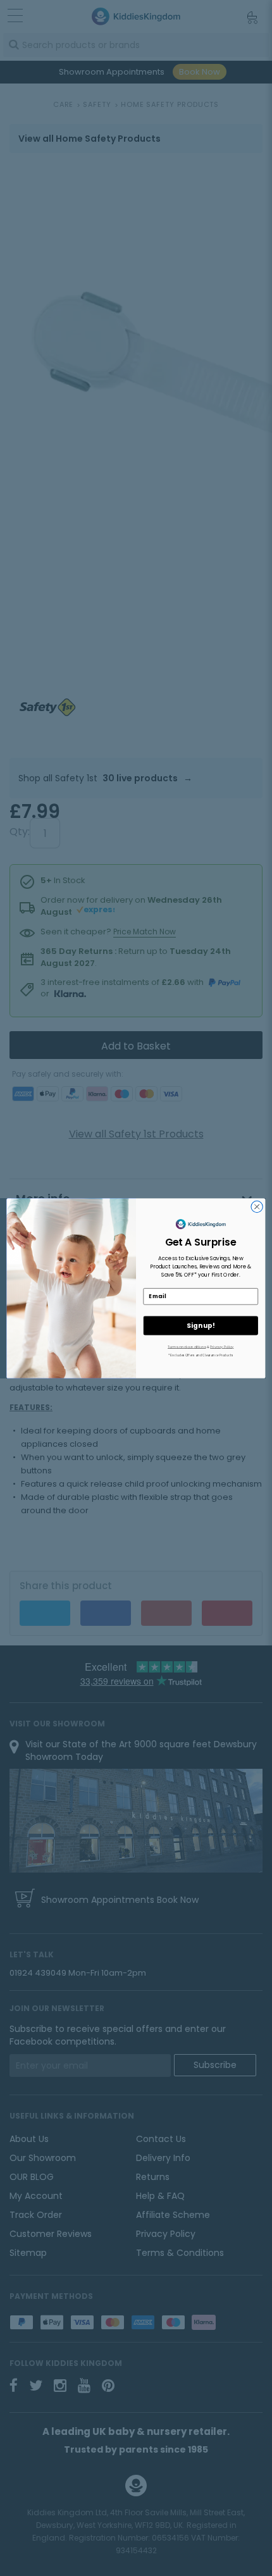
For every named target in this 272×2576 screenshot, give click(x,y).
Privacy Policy (222, 1346)
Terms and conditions (187, 1346)
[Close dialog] (257, 1206)
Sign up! (201, 1326)
